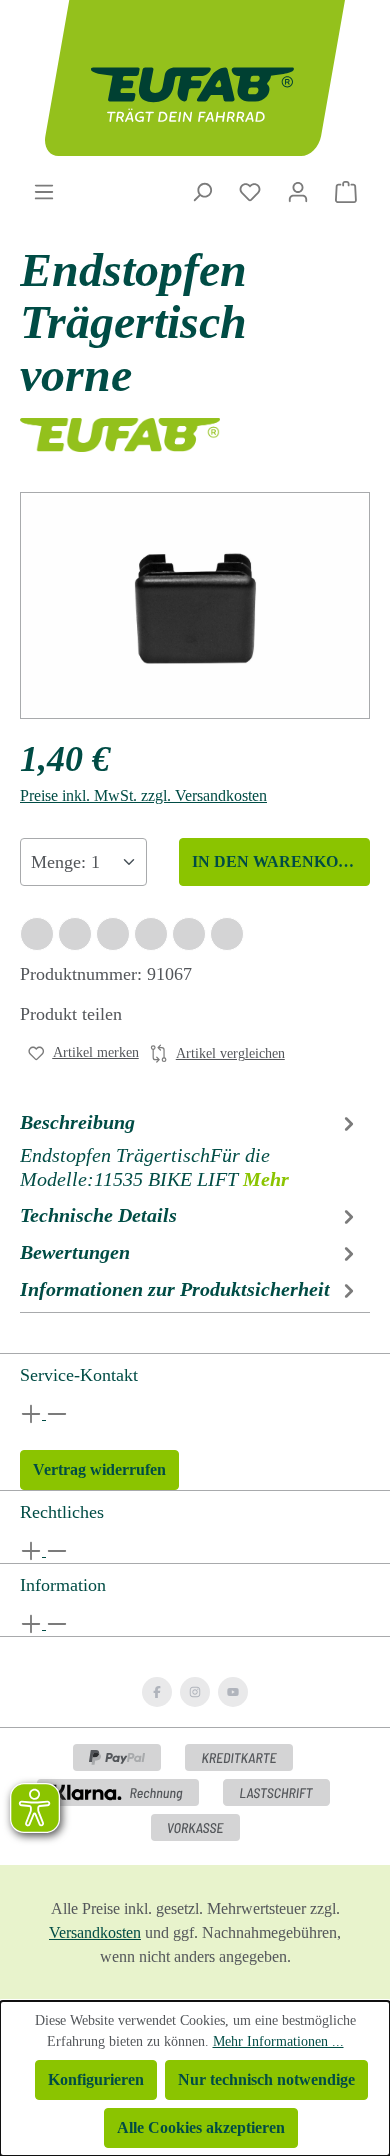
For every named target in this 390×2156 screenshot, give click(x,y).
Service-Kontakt (79, 1375)
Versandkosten (95, 1932)
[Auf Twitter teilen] (75, 934)
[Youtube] (233, 1692)
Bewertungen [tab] (75, 1252)
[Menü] (44, 192)
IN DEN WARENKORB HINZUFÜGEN (281, 861)
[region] (195, 605)
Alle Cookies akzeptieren (201, 2127)
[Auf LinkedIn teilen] (151, 934)
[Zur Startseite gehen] (195, 78)
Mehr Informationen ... (278, 2041)
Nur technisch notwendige (266, 2079)
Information (63, 1585)
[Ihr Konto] (298, 192)
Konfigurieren (96, 2079)
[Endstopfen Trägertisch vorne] (195, 606)
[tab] (190, 1149)
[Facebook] (157, 1692)
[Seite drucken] (227, 934)
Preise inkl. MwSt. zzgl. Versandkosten (143, 795)
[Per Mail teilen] (189, 934)
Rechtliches (62, 1512)
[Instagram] (195, 1692)
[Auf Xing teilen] (113, 934)
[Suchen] (202, 192)
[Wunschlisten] (250, 192)
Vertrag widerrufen (99, 1469)
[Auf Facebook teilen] (37, 934)
